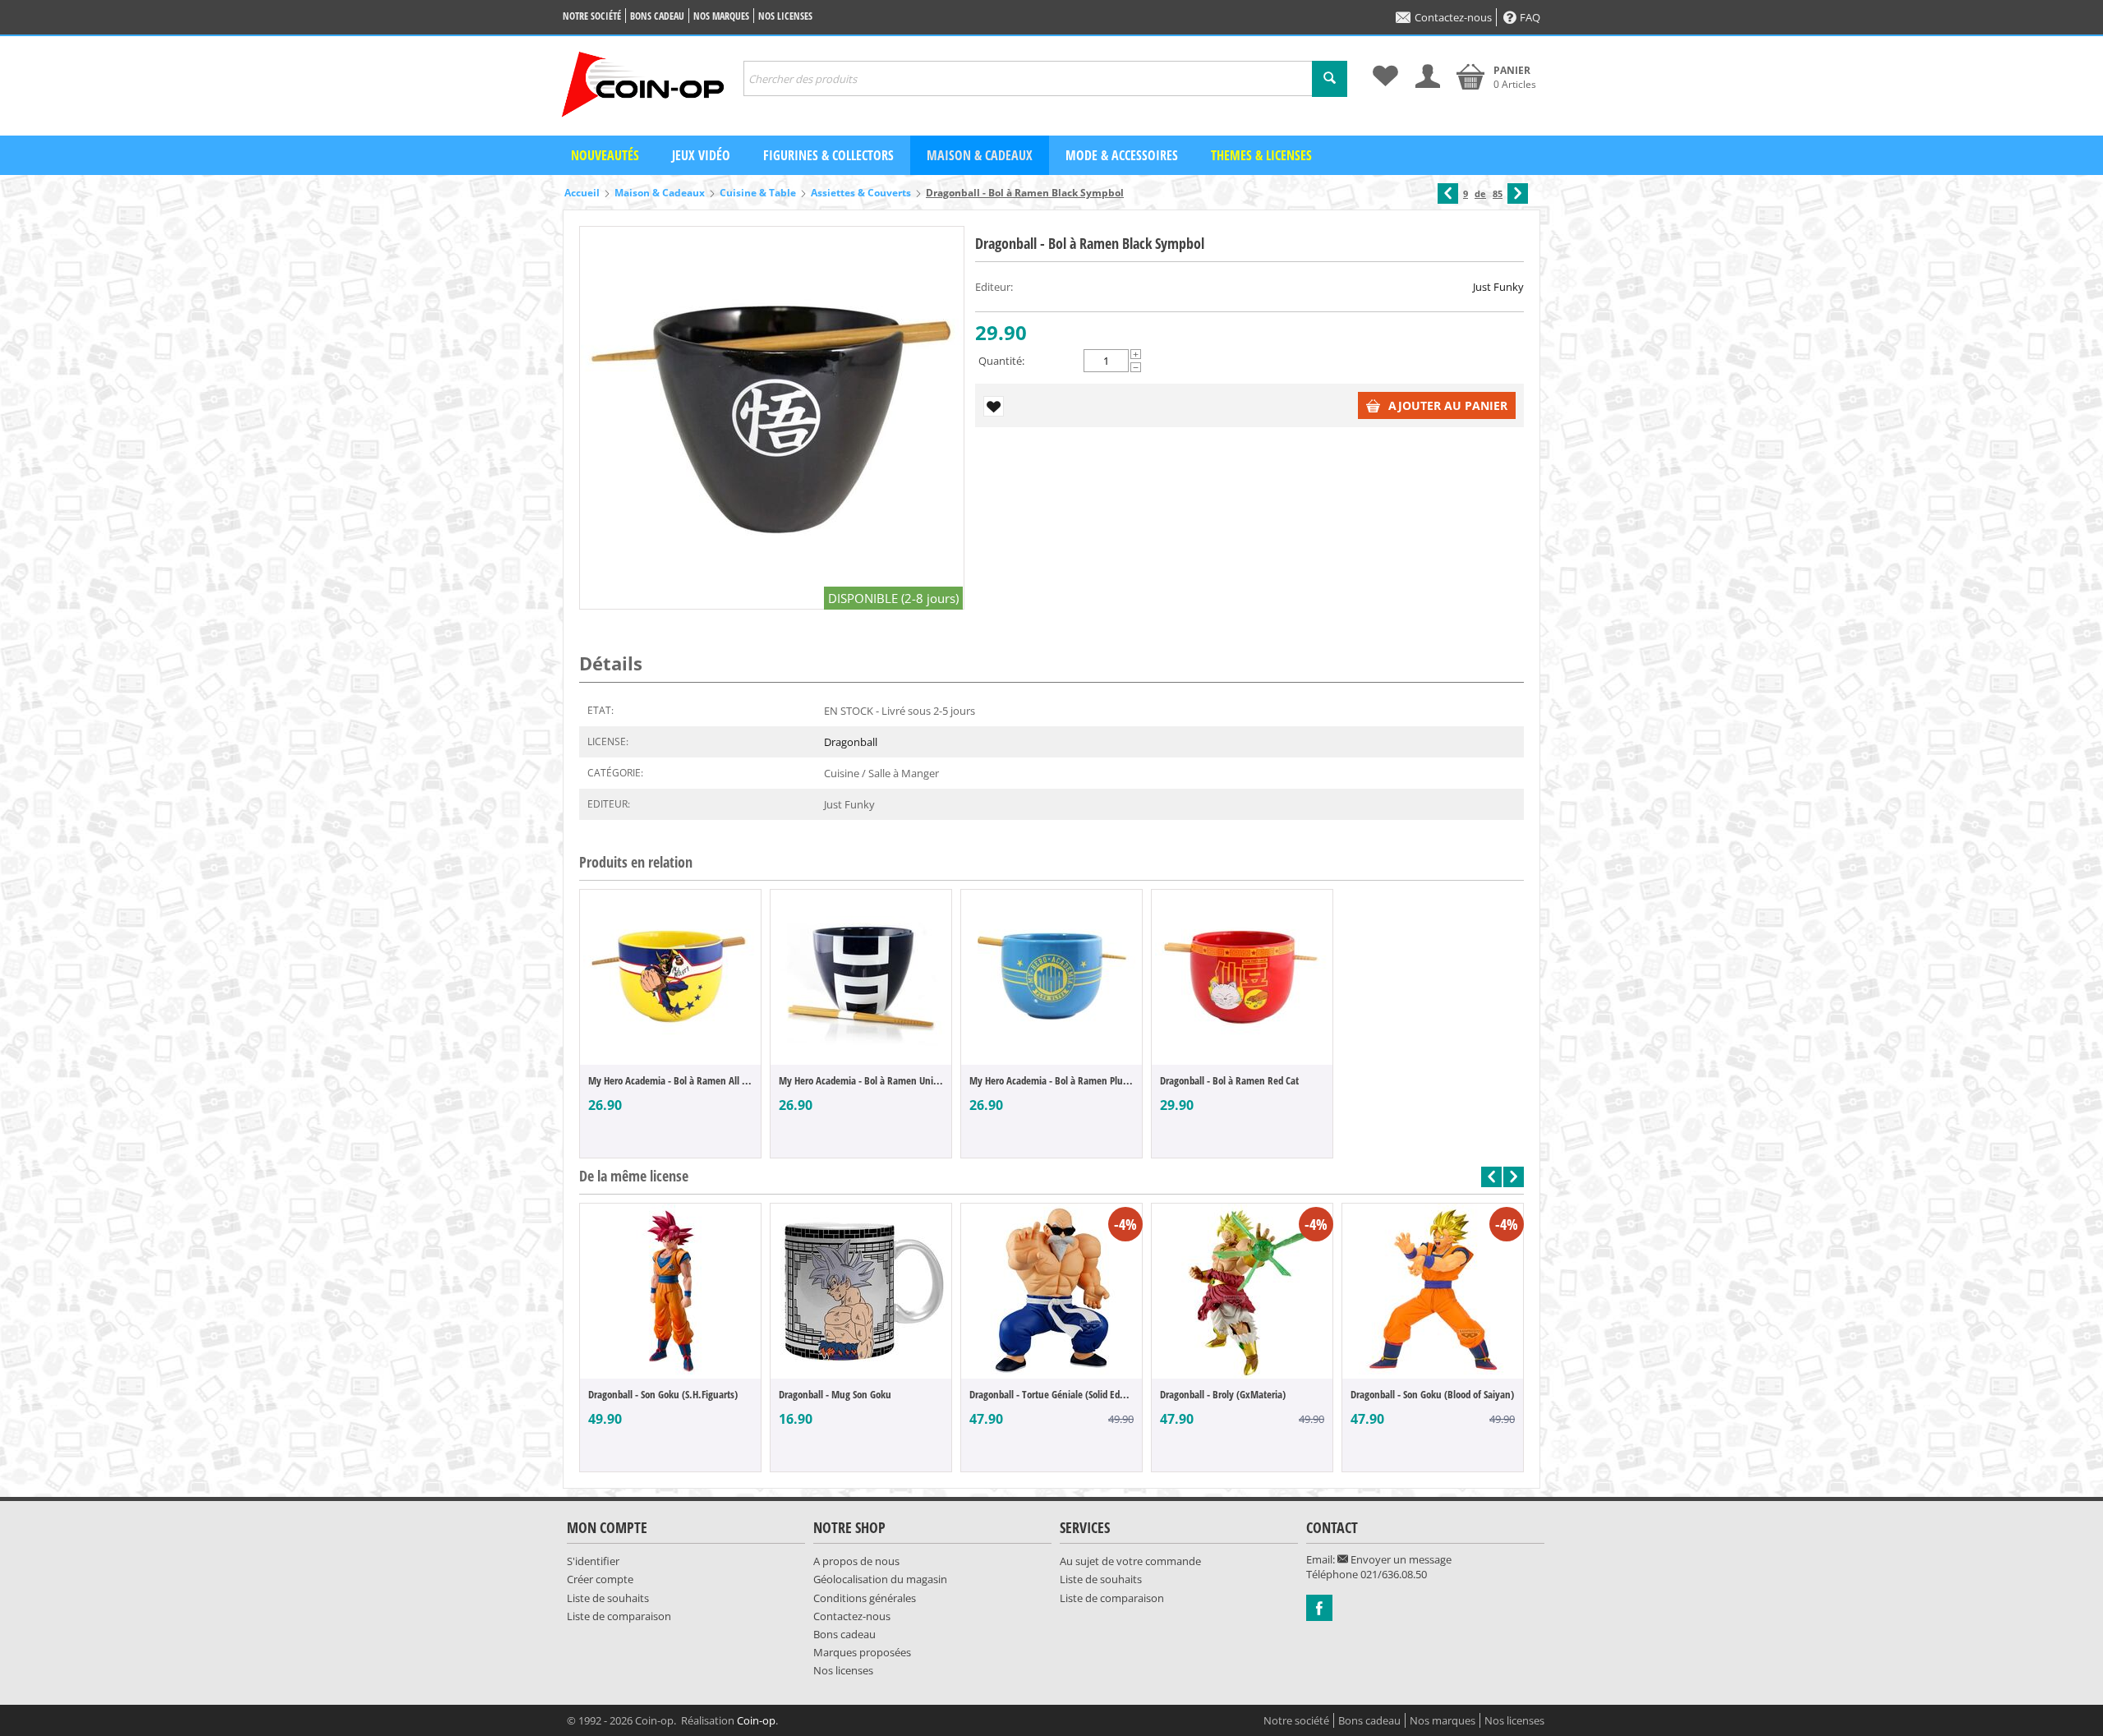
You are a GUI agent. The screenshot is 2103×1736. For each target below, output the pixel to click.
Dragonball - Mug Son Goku (835, 1394)
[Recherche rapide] (1330, 79)
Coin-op (756, 1720)
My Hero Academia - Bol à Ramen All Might (670, 1080)
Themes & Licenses (1261, 155)
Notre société (592, 16)
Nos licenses (785, 16)
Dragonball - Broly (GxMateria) (1223, 1394)
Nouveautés (605, 155)
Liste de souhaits (608, 1598)
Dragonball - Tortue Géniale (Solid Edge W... (1051, 1394)
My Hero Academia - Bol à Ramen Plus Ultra (1051, 1080)
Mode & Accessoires (1122, 155)
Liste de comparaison (619, 1616)
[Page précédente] (1448, 193)
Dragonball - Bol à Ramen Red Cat (1229, 1080)
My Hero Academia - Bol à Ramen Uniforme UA (861, 1080)
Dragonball (851, 742)
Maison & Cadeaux (980, 155)
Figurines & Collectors (828, 155)
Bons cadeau (657, 16)
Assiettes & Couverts (861, 193)
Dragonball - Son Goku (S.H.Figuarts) (663, 1394)
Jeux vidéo (701, 155)
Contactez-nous (1453, 17)
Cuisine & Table (758, 193)
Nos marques (721, 16)
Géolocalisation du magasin (880, 1579)
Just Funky (1498, 287)
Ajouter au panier (1448, 405)
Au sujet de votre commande (1130, 1561)
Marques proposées (862, 1652)
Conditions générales (865, 1598)
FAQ (1530, 17)
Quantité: (1001, 361)
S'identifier (593, 1561)
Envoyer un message (1400, 1559)
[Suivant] (1518, 193)
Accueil (582, 193)
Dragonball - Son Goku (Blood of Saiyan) (1432, 1394)
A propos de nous (856, 1561)
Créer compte (600, 1579)
